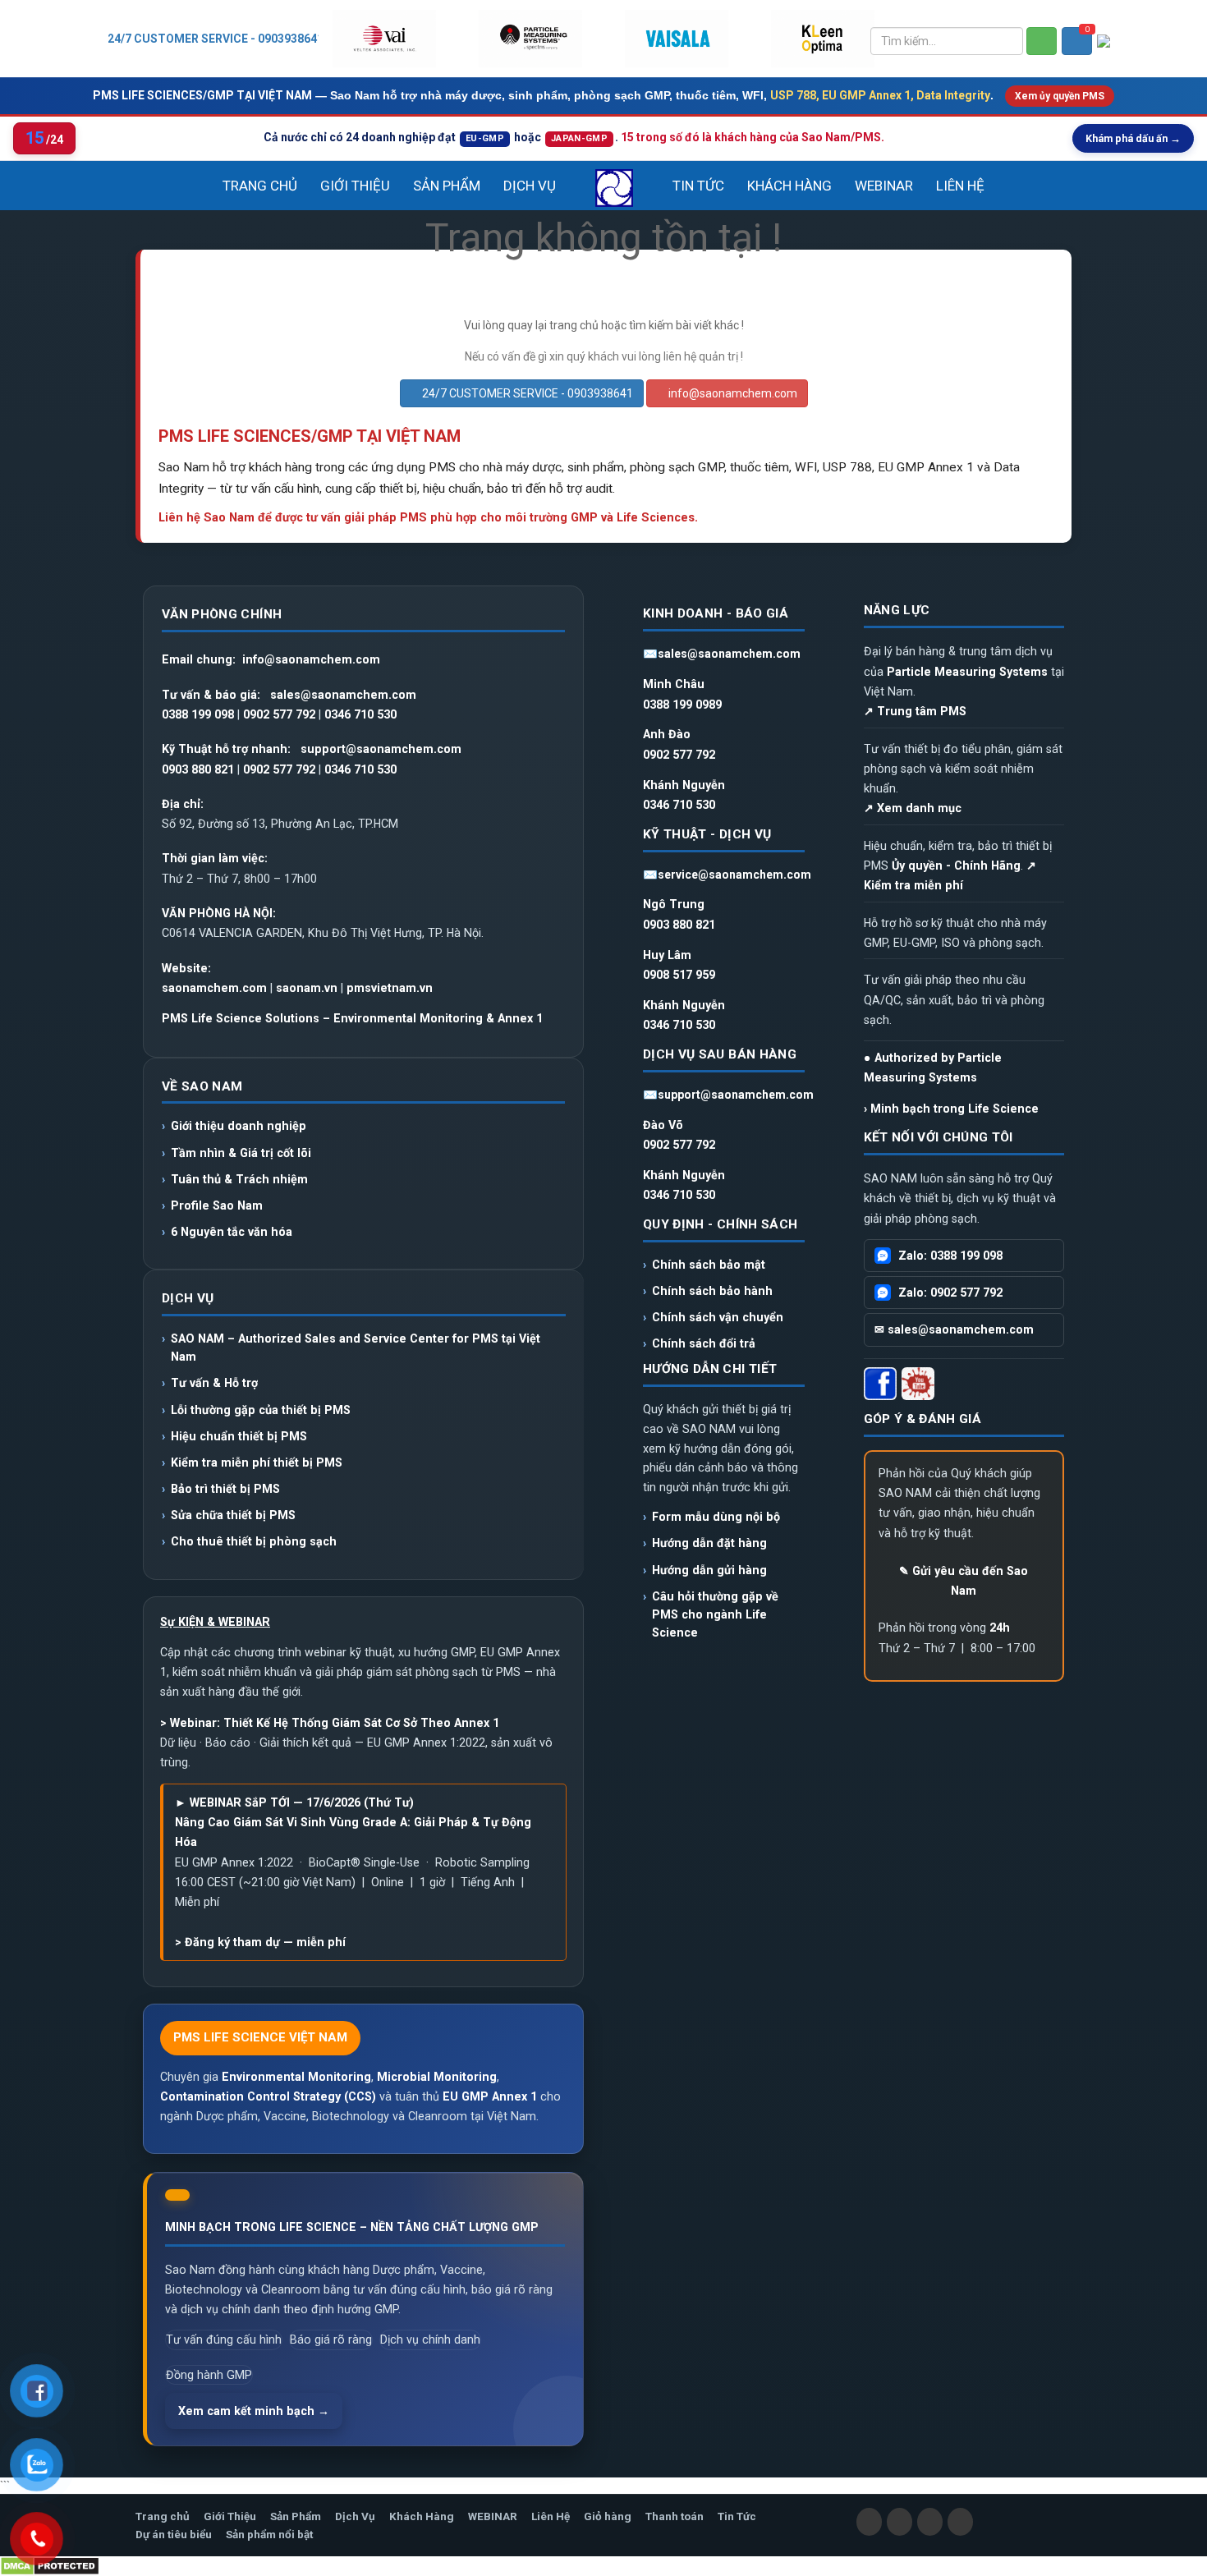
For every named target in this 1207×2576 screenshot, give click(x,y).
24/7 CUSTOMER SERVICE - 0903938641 (216, 39)
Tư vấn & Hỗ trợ (214, 1383)
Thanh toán (675, 2516)
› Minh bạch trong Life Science (951, 1109)
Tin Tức (698, 186)
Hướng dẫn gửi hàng (709, 1570)
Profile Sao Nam (217, 1205)
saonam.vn (307, 988)
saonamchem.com (214, 988)
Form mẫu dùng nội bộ (716, 1517)
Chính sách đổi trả (704, 1343)
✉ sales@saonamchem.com (954, 1329)
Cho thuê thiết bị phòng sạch (254, 1541)
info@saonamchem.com (732, 393)
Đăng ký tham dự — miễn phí (265, 1942)
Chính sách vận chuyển (718, 1317)
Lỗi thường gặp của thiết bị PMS (261, 1410)
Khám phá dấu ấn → (1133, 138)
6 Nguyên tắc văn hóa (233, 1232)
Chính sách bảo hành (712, 1291)
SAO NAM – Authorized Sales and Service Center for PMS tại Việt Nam (356, 1348)
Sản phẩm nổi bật (269, 2534)
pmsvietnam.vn (390, 988)
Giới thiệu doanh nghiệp (239, 1126)
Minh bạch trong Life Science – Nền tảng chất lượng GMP (352, 2227)
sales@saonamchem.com (343, 695)
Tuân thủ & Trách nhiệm (239, 1179)
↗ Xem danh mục (913, 808)
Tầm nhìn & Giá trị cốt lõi (241, 1153)
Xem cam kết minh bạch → (254, 2411)
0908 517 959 (679, 975)
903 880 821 (201, 769)
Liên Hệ (960, 186)
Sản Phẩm (447, 186)
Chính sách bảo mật (709, 1265)
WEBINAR (884, 186)
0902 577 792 (279, 714)
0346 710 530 (360, 714)
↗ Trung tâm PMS (915, 711)
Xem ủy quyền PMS (1060, 96)
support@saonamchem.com (381, 749)
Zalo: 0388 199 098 (950, 1256)
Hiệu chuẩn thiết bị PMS (239, 1436)
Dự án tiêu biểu (174, 2534)
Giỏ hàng (608, 2516)
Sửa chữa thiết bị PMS (233, 1515)
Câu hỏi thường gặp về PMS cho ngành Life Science (715, 1614)
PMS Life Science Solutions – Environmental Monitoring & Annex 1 (352, 1018)
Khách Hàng (789, 186)
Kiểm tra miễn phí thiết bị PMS (257, 1462)
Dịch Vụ (530, 186)
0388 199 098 (198, 714)
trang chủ (574, 325)
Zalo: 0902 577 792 (950, 1293)
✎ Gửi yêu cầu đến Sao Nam (964, 1581)
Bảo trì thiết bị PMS (225, 1489)
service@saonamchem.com (734, 875)
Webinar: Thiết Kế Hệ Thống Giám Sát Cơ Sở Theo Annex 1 (335, 1723)
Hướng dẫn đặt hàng (709, 1543)
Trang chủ (260, 186)
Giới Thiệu (355, 186)
